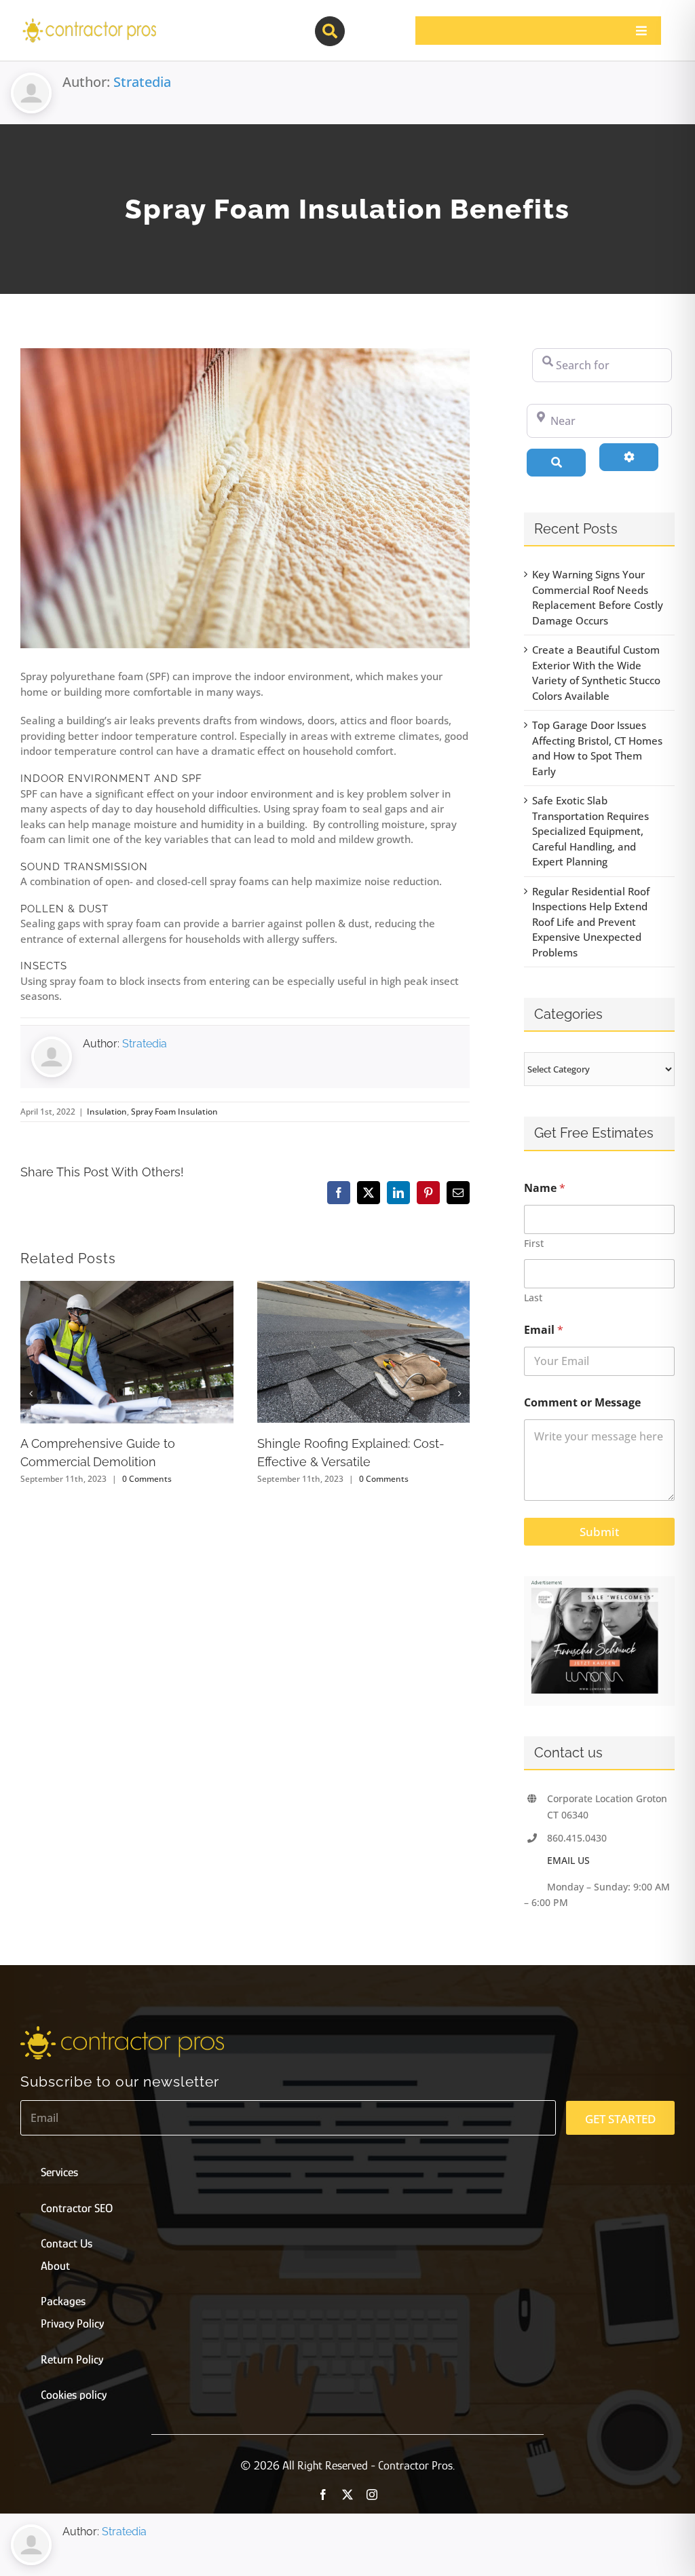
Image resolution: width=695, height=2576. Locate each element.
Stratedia (142, 82)
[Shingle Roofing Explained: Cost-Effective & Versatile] (364, 1288)
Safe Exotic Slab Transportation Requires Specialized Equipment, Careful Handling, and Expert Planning (590, 831)
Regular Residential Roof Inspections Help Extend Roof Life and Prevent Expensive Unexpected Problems (591, 922)
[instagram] (372, 2495)
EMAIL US (568, 1860)
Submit (599, 1532)
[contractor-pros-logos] (89, 22)
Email (544, 1330)
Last (533, 1298)
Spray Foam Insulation (174, 1112)
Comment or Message (582, 1403)
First (534, 1243)
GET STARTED (620, 2119)
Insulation (107, 1112)
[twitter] (347, 2495)
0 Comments (147, 1479)
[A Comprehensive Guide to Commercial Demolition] (127, 1288)
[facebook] (323, 2495)
